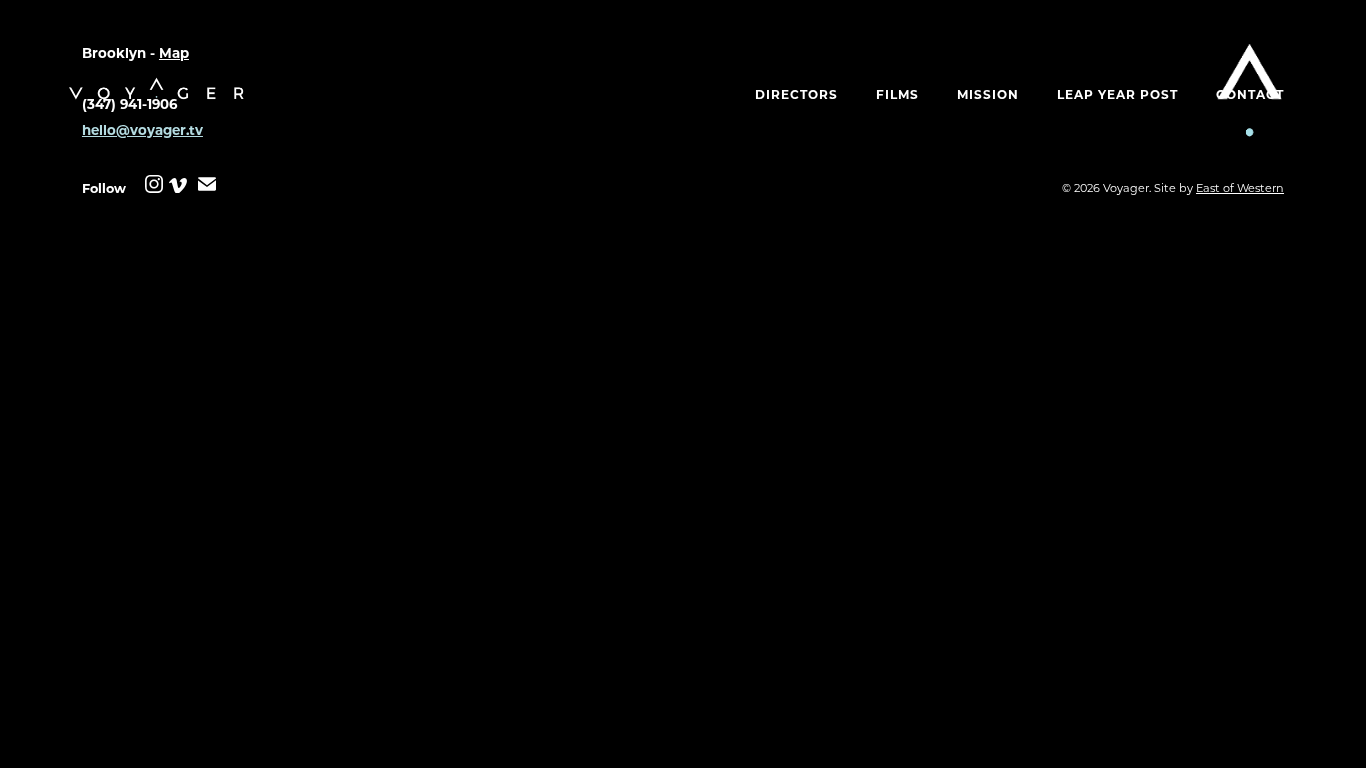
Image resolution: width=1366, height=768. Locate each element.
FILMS (897, 94)
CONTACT (1250, 94)
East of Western (1240, 188)
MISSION (988, 94)
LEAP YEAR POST (1117, 94)
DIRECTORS (796, 94)
